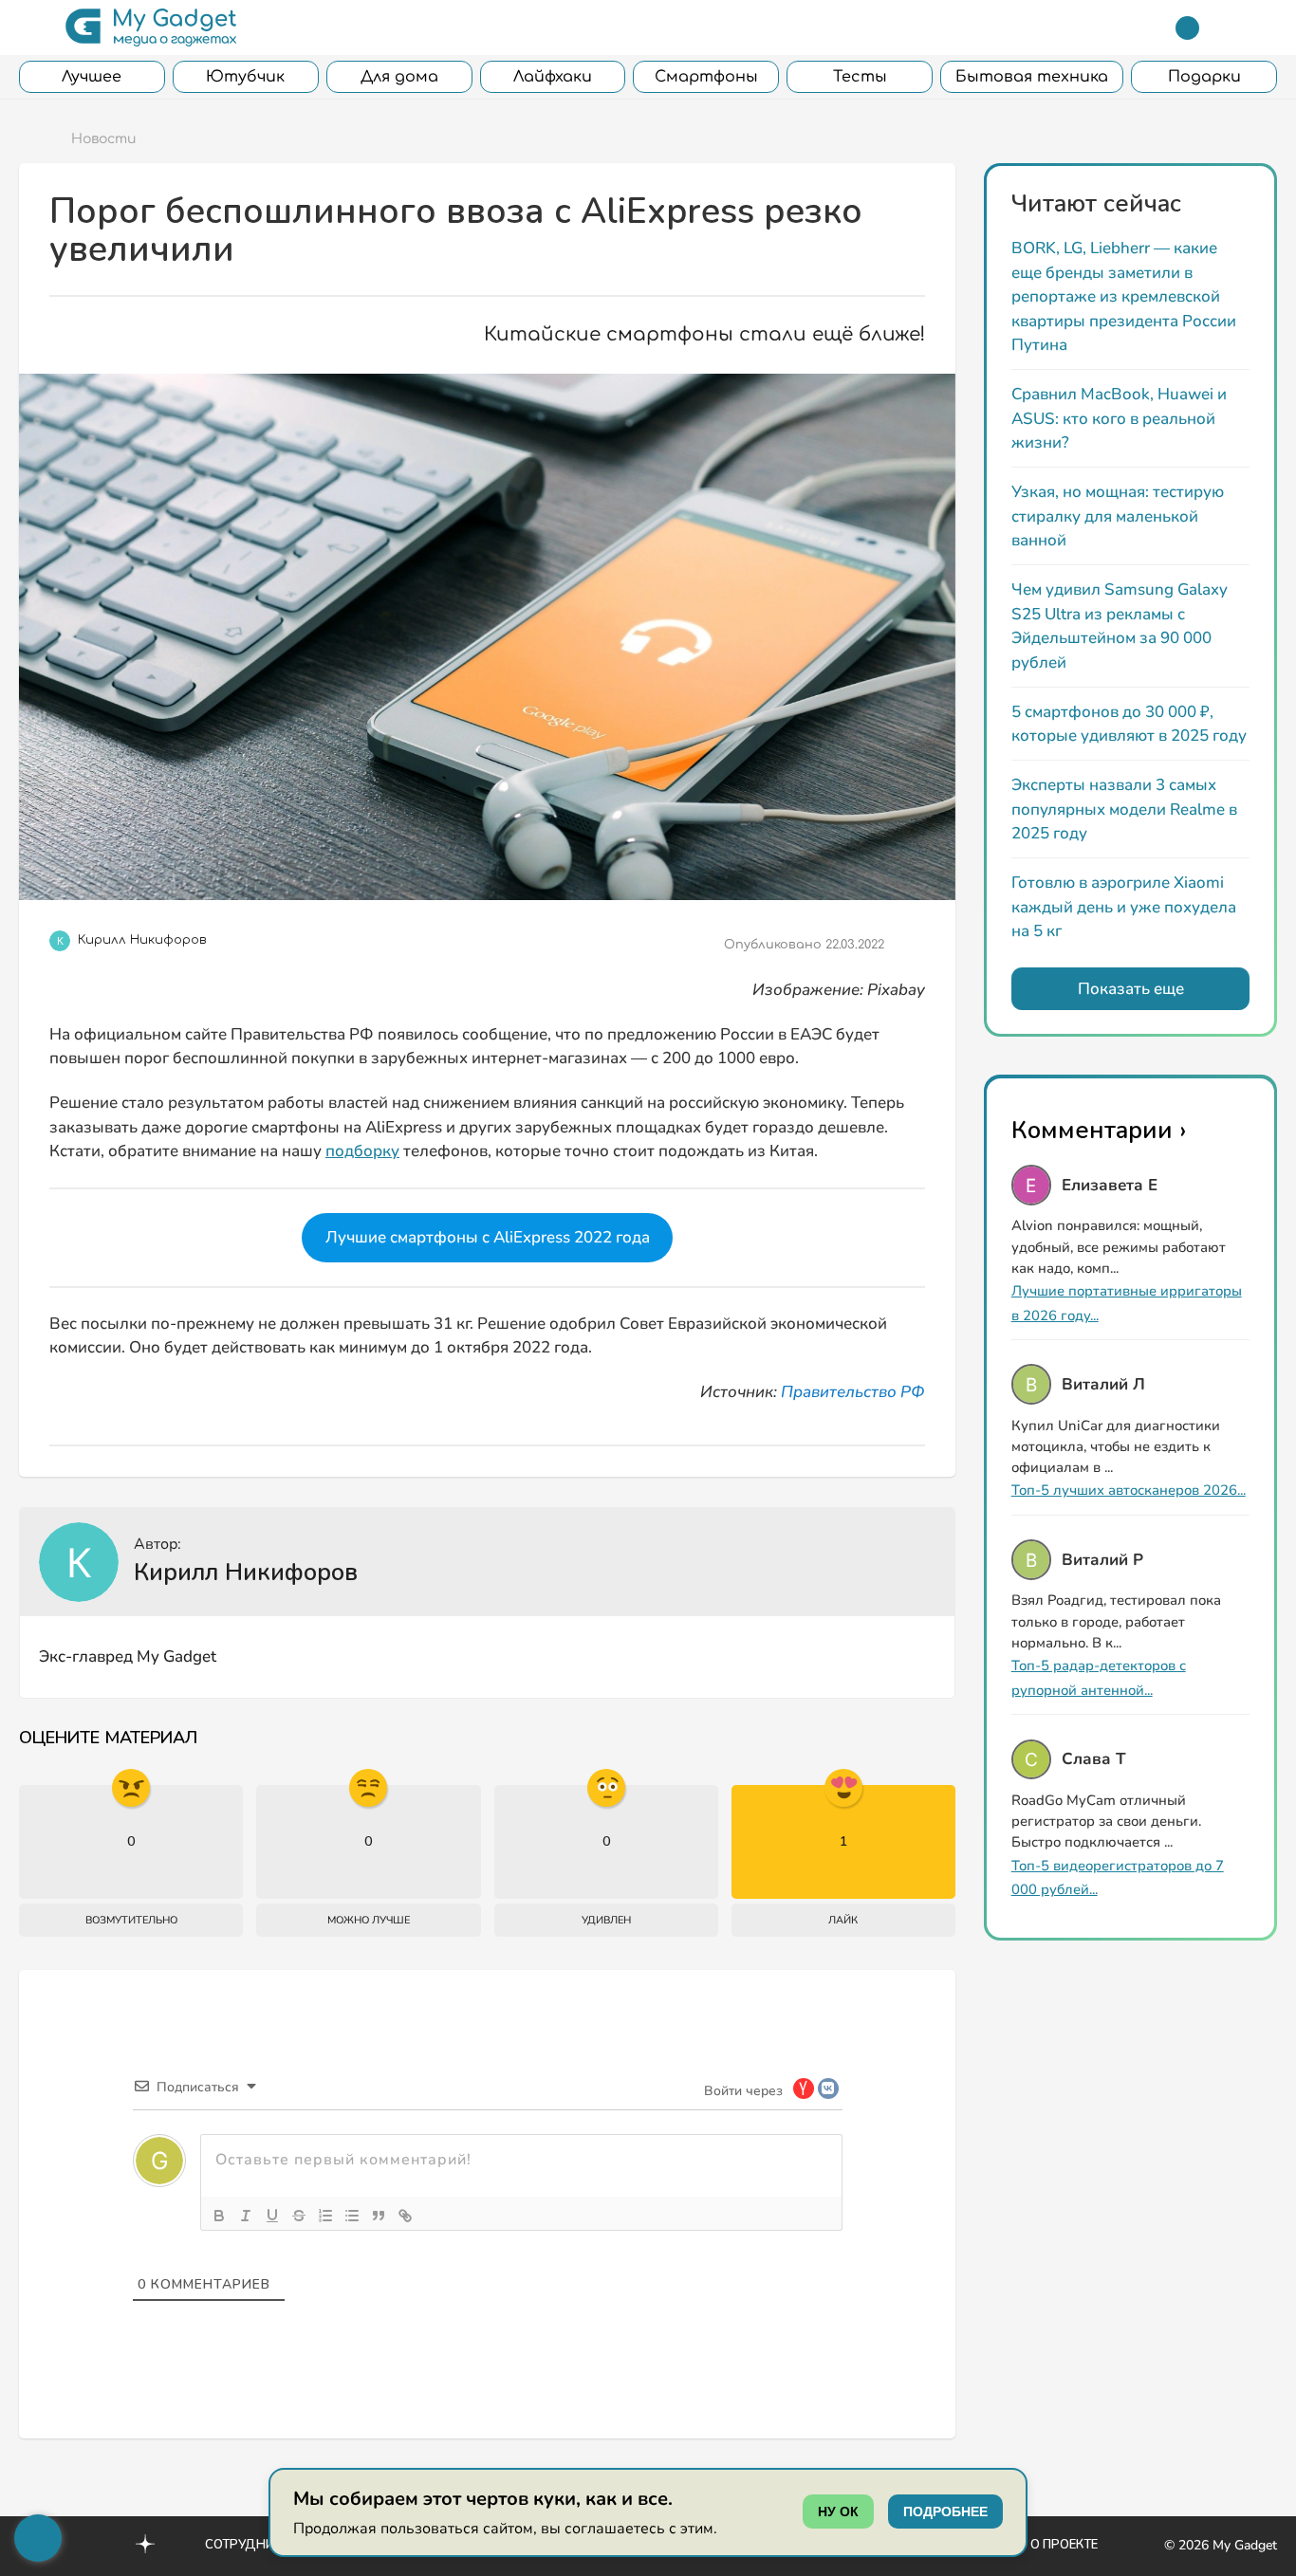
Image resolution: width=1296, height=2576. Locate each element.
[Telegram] (1187, 28)
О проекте (1064, 2545)
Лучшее (92, 77)
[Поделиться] (911, 945)
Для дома (399, 77)
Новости (104, 139)
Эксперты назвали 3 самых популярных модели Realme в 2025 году (1124, 809)
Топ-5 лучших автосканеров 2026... (1129, 1490)
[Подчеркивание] (272, 2216)
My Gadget (1245, 2545)
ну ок (838, 2512)
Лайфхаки (553, 77)
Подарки (1204, 77)
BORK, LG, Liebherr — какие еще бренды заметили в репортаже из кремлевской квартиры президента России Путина (1124, 296)
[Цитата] (379, 2216)
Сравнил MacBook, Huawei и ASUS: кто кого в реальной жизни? (1119, 418)
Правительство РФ (853, 1392)
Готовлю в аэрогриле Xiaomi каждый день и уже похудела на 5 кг (1124, 907)
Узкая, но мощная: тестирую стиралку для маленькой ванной (1118, 516)
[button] (31, 28)
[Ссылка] (405, 2216)
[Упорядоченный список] (325, 2216)
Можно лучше (369, 1920)
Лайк (843, 1920)
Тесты (860, 77)
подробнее (945, 2512)
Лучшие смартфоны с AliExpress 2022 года (488, 1237)
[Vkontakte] (104, 2544)
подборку (362, 1151)
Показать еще (1131, 989)
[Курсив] (246, 2216)
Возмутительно (131, 1920)
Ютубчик (245, 77)
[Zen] (145, 2547)
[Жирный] (219, 2216)
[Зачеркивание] (299, 2216)
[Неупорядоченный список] (352, 2216)
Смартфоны (706, 77)
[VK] (918, 1655)
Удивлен (606, 1920)
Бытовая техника (1032, 77)
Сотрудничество (264, 2545)
